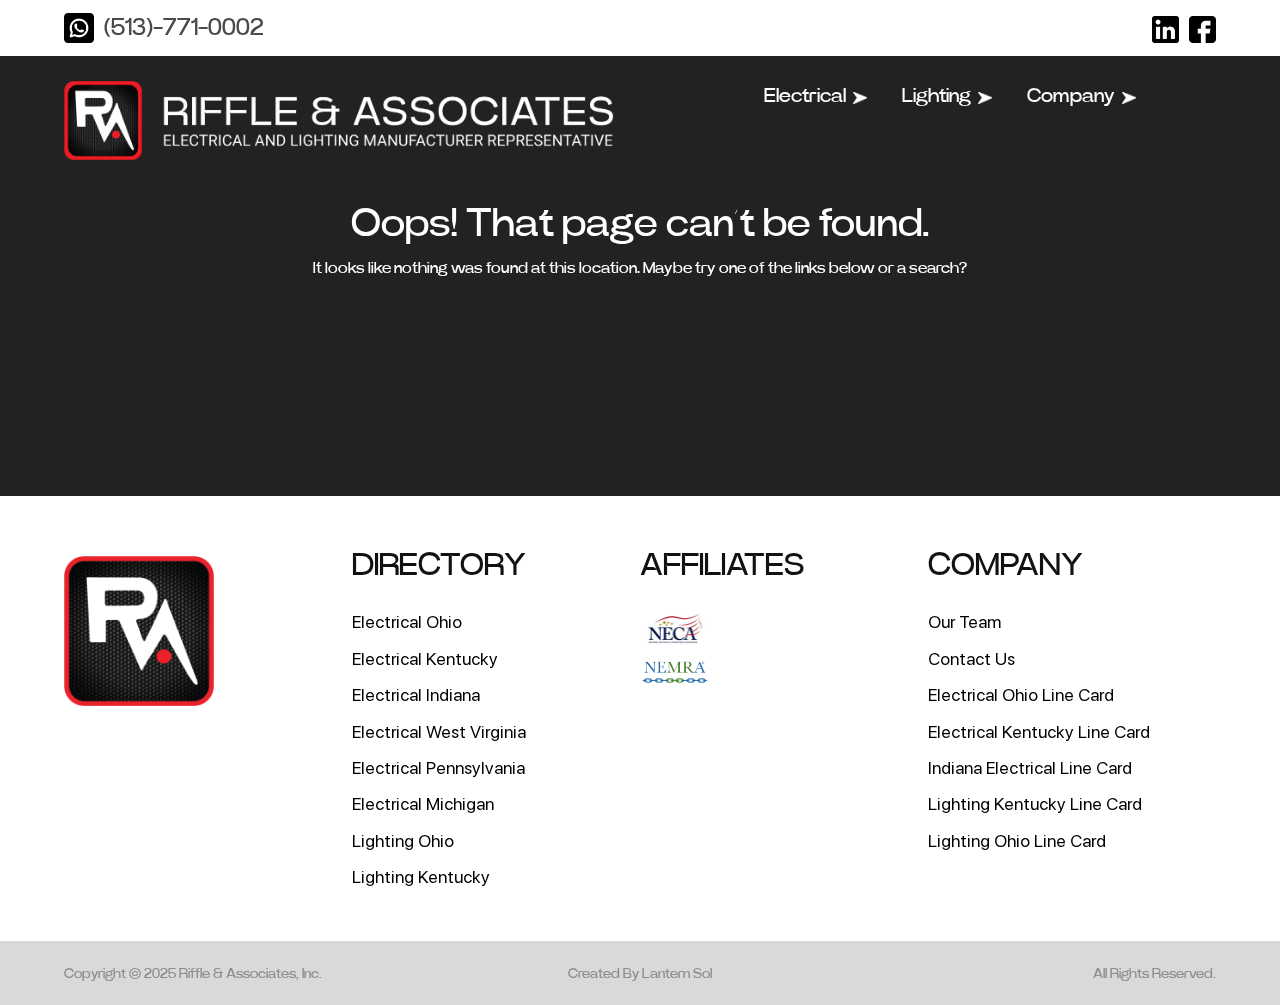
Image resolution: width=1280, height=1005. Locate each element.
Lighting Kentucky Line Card (1035, 803)
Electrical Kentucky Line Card (1039, 731)
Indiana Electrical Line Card (1030, 767)
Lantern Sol (677, 974)
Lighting (936, 96)
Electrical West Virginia (439, 731)
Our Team (964, 621)
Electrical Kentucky (425, 658)
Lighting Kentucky (421, 876)
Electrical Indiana (416, 694)
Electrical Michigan (423, 803)
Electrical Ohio (407, 621)
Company (1071, 96)
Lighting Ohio (403, 840)
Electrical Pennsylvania (438, 767)
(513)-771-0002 (183, 28)
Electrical (805, 96)
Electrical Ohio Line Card (1021, 694)
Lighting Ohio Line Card (1017, 840)
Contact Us (971, 658)
